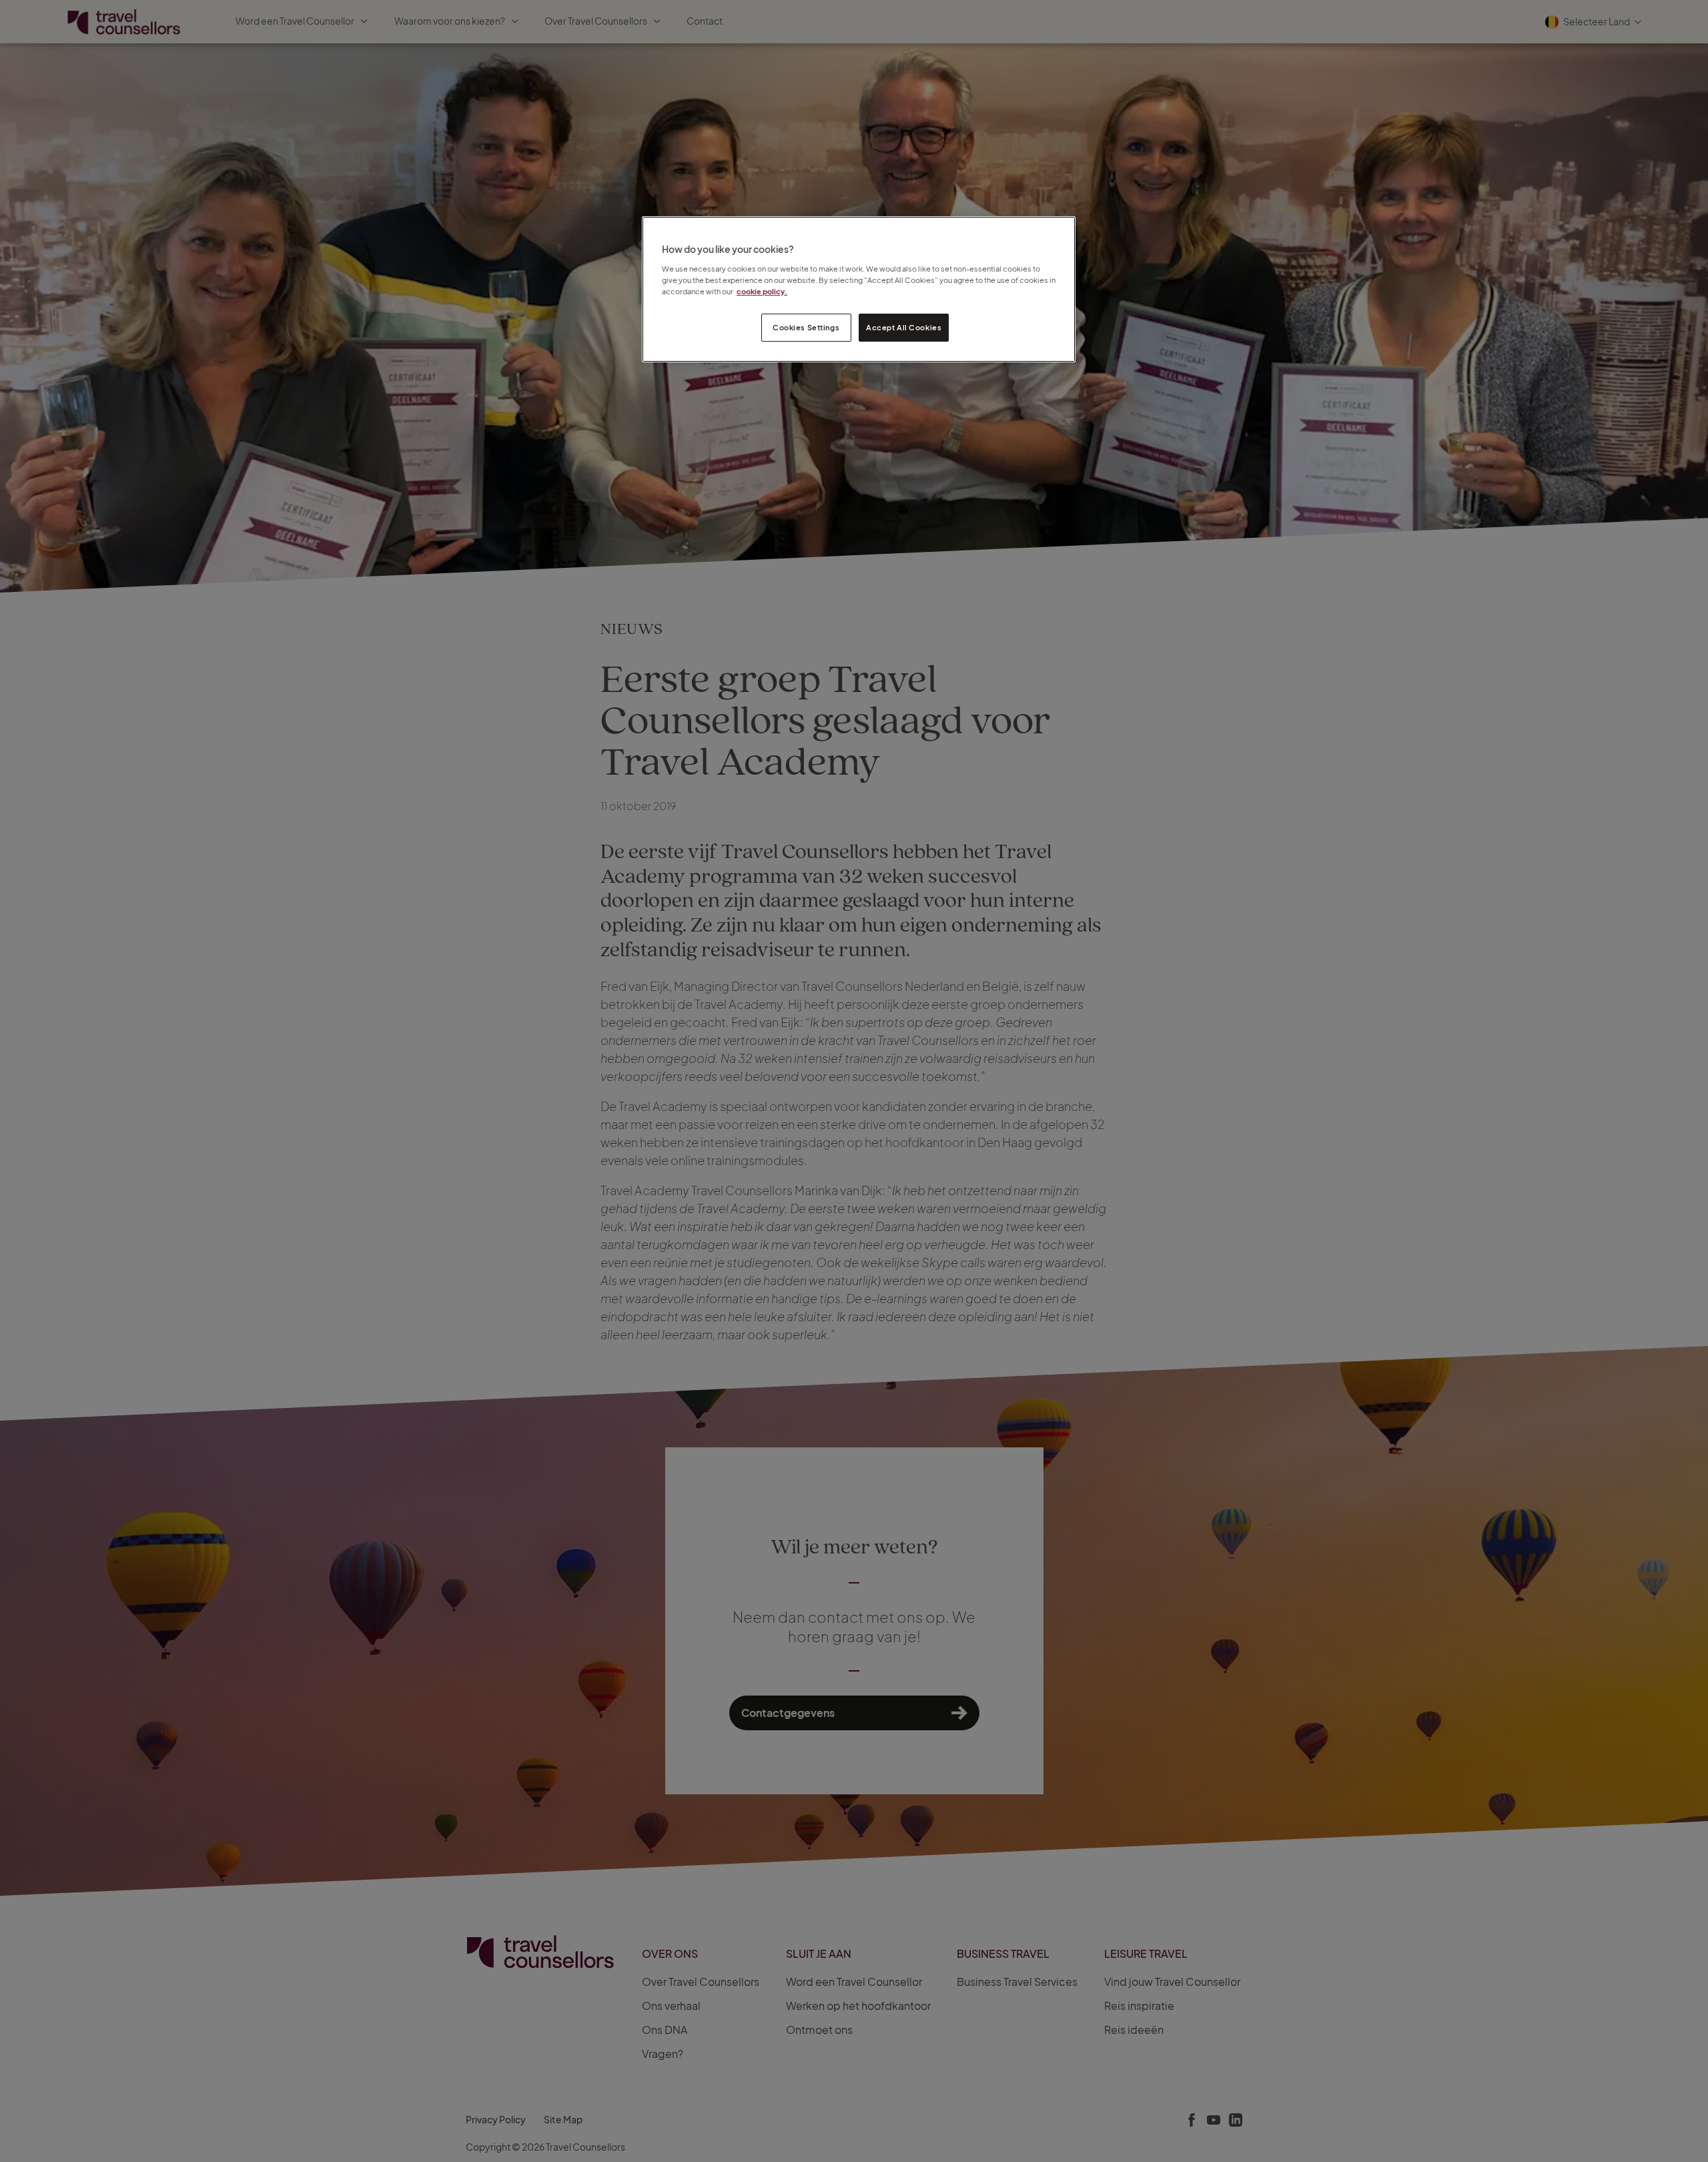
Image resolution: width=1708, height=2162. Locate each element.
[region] (859, 289)
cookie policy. (762, 291)
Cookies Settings (806, 327)
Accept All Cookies (904, 327)
